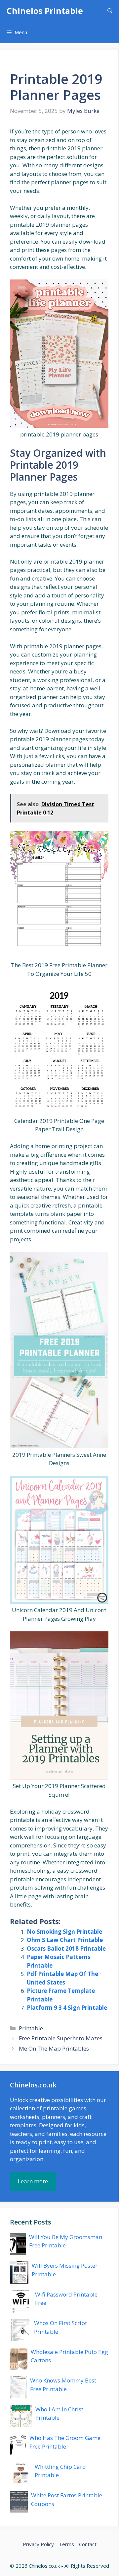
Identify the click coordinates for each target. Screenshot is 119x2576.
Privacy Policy (38, 2544)
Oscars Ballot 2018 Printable (66, 1949)
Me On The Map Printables (54, 2048)
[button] (110, 11)
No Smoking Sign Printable (64, 1932)
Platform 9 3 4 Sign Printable (67, 2008)
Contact (88, 2544)
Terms (66, 2544)
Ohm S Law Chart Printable (65, 1940)
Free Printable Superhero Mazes (61, 2038)
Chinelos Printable (45, 11)
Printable (31, 2028)
